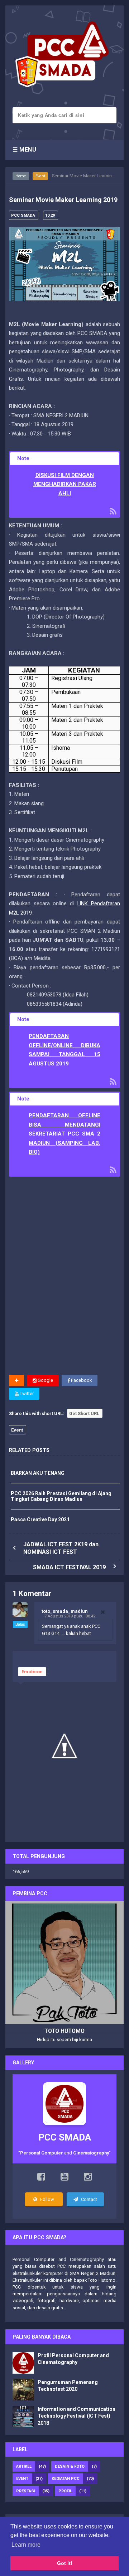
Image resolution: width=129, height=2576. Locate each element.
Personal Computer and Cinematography (58, 2259)
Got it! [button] (65, 2563)
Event (40, 176)
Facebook (81, 1380)
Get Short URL (84, 1413)
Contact (89, 2199)
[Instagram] (88, 2178)
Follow (47, 2199)
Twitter (26, 1393)
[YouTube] (64, 2178)
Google (45, 1380)
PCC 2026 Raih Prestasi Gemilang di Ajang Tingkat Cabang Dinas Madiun (61, 1496)
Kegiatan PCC (66, 2479)
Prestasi (26, 2491)
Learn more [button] (26, 2545)
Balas (20, 1624)
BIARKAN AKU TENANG (38, 1473)
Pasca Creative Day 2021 (40, 1520)
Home (21, 176)
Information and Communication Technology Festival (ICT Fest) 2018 (77, 2416)
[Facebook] (41, 2178)
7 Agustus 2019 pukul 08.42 (70, 1616)
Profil (65, 2491)
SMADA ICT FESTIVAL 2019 (69, 1567)
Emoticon (32, 1672)
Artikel (24, 2466)
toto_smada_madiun (65, 1611)
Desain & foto (70, 2466)
